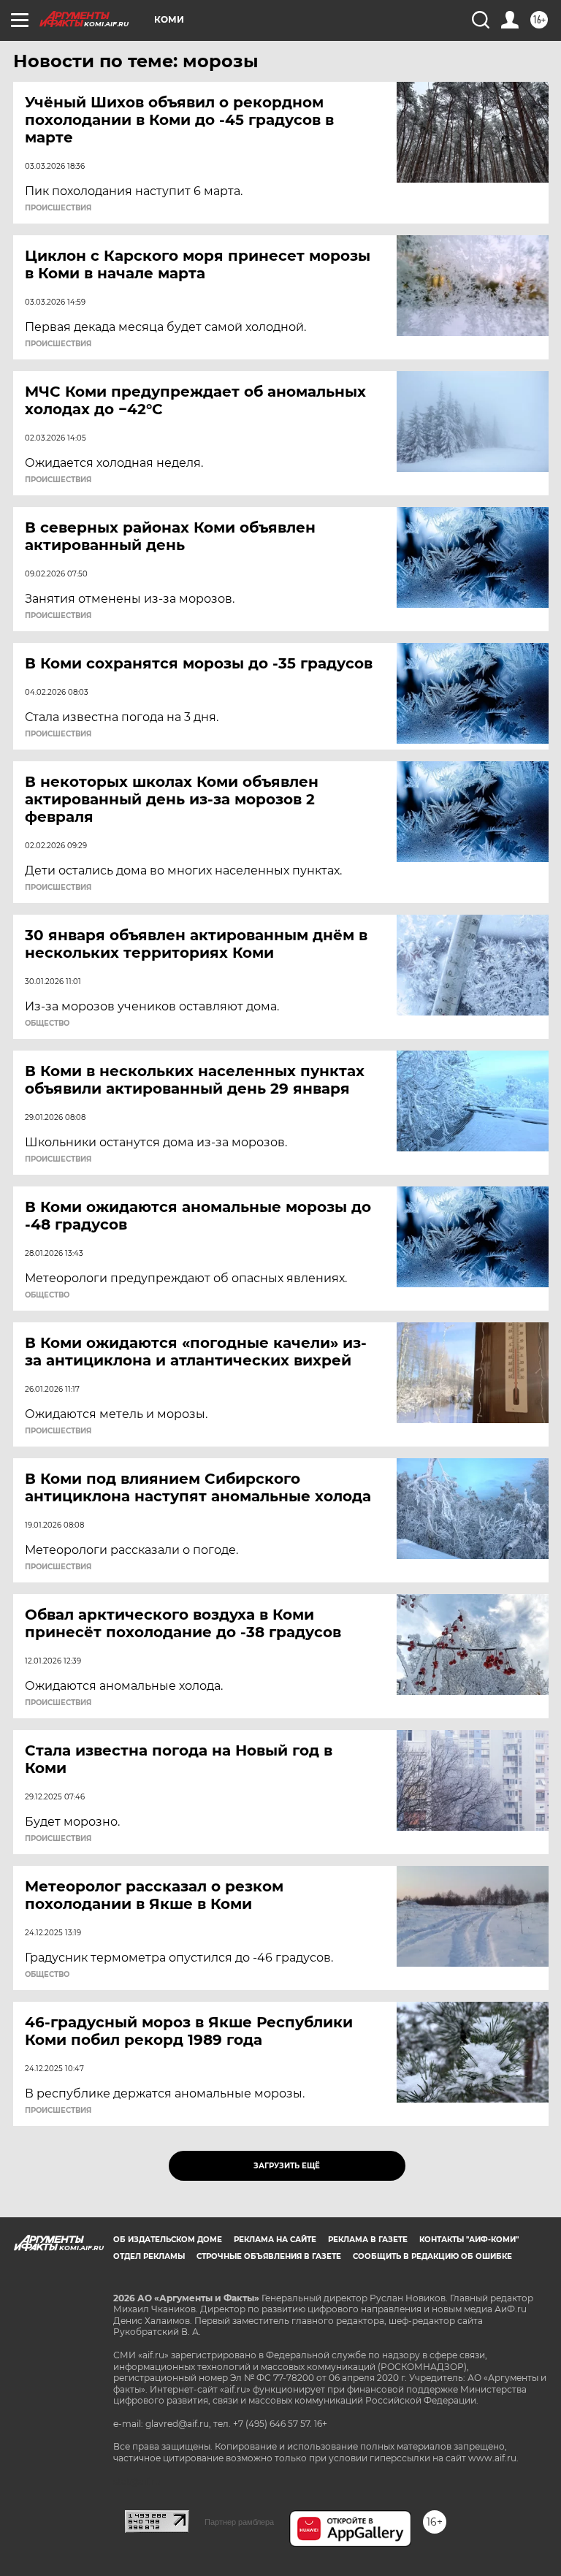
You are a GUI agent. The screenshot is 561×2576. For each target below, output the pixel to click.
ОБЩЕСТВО (47, 1024)
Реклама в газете (368, 2240)
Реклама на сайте (275, 2240)
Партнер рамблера (239, 2522)
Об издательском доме (168, 2240)
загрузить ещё (287, 2166)
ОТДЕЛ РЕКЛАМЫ (149, 2256)
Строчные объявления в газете (269, 2256)
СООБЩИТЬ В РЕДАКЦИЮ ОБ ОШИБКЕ (432, 2256)
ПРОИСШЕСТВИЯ (58, 208)
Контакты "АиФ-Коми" (469, 2240)
